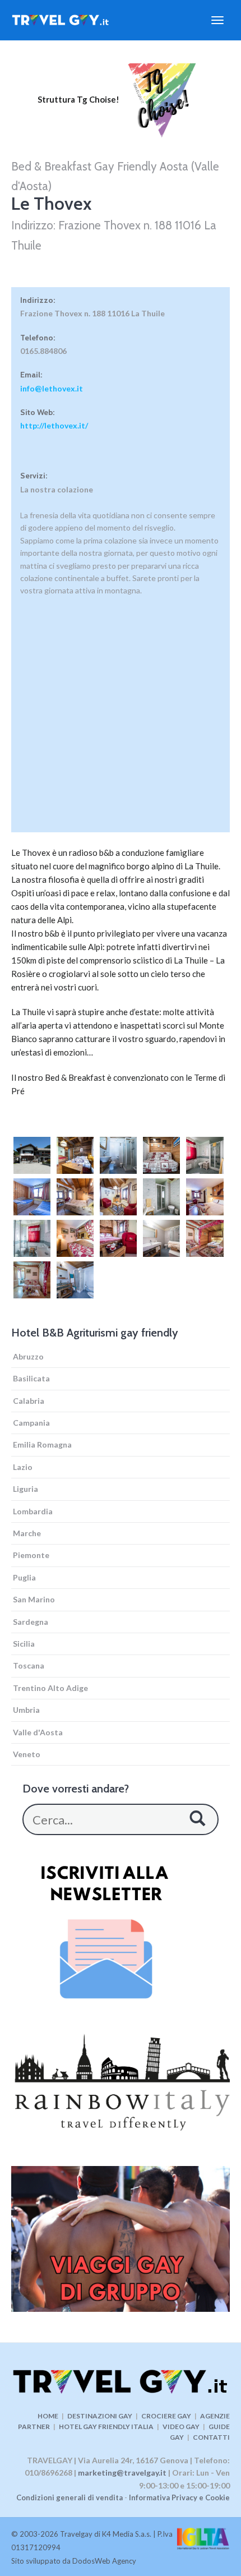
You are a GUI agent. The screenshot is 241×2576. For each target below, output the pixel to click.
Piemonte (31, 1555)
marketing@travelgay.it (122, 2473)
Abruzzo (28, 1356)
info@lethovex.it (52, 388)
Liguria (26, 1489)
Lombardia (33, 1511)
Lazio (23, 1467)
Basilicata (31, 1378)
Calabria (29, 1401)
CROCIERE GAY (166, 2416)
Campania (31, 1423)
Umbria (26, 1710)
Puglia (24, 1577)
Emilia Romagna (42, 1444)
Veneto (27, 1754)
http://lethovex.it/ (54, 425)
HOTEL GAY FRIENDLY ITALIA (106, 2427)
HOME (48, 2416)
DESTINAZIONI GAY (100, 2416)
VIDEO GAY (181, 2427)
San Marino (34, 1599)
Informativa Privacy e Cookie (179, 2497)
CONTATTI (211, 2437)
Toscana (29, 1665)
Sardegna (31, 1622)
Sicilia (24, 1644)
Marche (27, 1533)
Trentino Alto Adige (50, 1688)
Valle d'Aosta (38, 1732)
